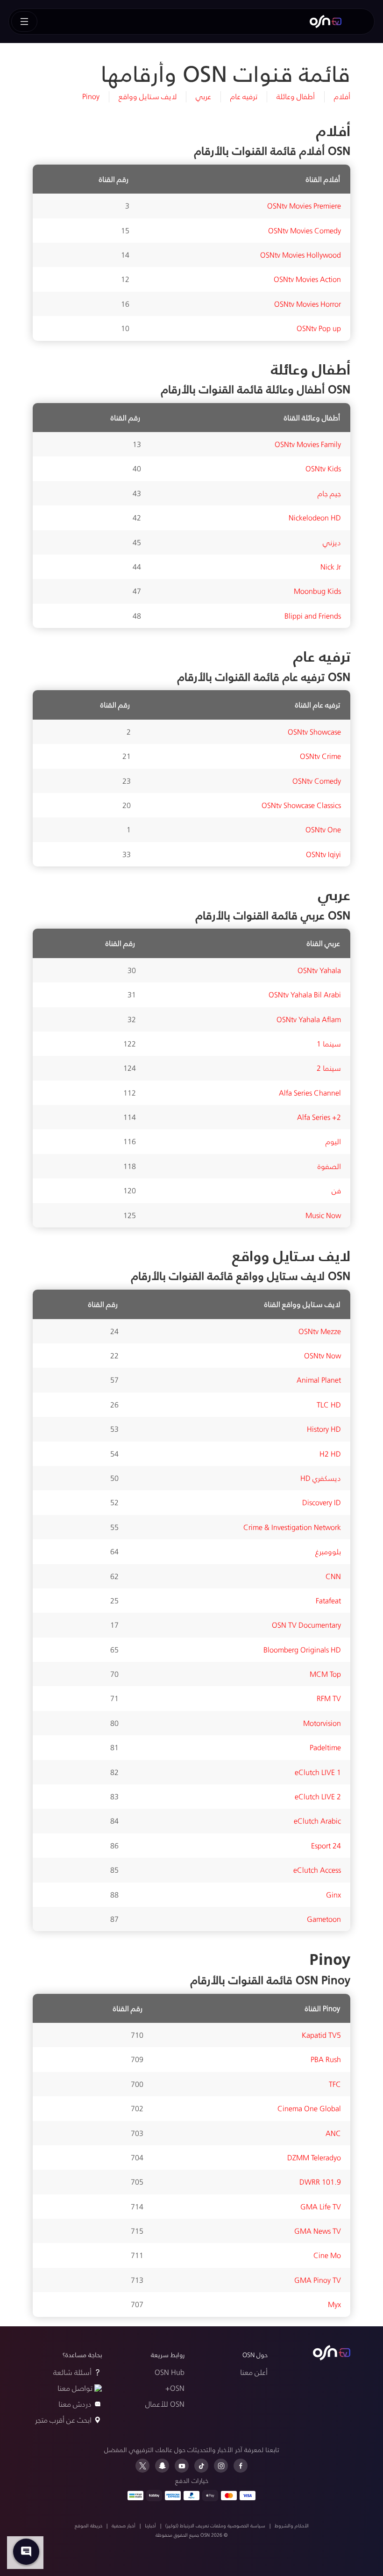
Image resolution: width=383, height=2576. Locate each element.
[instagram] (221, 2466)
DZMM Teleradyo (314, 2157)
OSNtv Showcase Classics (301, 805)
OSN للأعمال (165, 2404)
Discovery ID (322, 1502)
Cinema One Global (309, 2108)
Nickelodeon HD (315, 517)
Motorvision (322, 1723)
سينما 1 (329, 1043)
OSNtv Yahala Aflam (309, 1019)
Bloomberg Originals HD (302, 1649)
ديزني (332, 542)
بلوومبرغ (328, 1551)
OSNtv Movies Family (308, 444)
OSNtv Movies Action (307, 279)
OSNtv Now (323, 1355)
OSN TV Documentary (306, 1625)
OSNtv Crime (320, 756)
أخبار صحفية (124, 2525)
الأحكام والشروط (292, 2525)
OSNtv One (323, 829)
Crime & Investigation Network (292, 1527)
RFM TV (329, 1698)
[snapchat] (162, 2466)
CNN (333, 1576)
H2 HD (330, 1454)
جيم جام (329, 493)
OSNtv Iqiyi (323, 854)
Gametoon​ (324, 1919)
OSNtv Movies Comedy (305, 230)
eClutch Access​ (317, 1870)
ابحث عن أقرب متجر (63, 2420)
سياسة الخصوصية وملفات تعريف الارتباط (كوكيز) (215, 2525)
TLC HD (329, 1404)
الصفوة (329, 1166)
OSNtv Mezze (320, 1331)
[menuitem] (326, 22)
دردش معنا (75, 2404)
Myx (334, 2304)
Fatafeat (328, 1600)
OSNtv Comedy (317, 781)
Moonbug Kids (317, 591)
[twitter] (142, 2466)
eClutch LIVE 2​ (318, 1796)
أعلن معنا (254, 2372)
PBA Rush (326, 2059)
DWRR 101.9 (320, 2182)
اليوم (333, 1141)
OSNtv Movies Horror (308, 304)
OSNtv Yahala (319, 970)
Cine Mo (327, 2255)
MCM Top (325, 1674)
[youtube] (182, 2466)
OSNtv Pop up (319, 328)
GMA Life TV (321, 2206)
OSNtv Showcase (314, 732)
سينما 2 (329, 1068)
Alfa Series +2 (319, 1117)
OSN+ (175, 2388)
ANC (333, 2133)
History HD (324, 1429)
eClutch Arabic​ (317, 1821)
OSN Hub (170, 2372)
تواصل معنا (75, 2388)
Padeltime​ (325, 1747)
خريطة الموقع (89, 2525)
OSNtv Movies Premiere (304, 206)
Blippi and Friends (313, 616)
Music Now (323, 1215)
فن (336, 1190)
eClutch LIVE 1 (318, 1772)
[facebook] (241, 2466)
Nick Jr (331, 566)
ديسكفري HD (321, 1478)
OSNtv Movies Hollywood (301, 255)
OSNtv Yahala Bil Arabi (305, 994)
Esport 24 (326, 1845)
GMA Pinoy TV (318, 2280)
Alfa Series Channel (310, 1093)
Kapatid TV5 (321, 2035)
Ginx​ (333, 1894)
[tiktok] (201, 2466)
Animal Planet (319, 1380)
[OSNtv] (332, 2353)
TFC (335, 2084)
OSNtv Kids (323, 468)
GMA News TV (318, 2231)
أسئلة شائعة (72, 2372)
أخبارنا (150, 2525)
